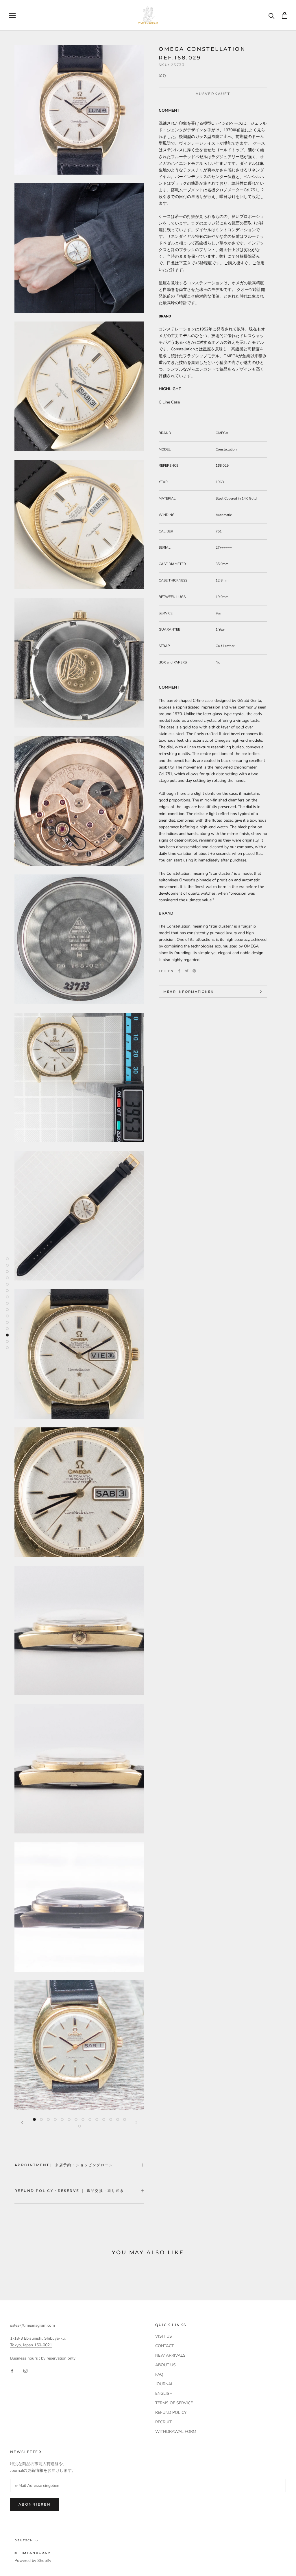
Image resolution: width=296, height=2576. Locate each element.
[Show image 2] (41, 2119)
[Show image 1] (34, 2119)
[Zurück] (22, 2122)
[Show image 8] (83, 2119)
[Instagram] (25, 2371)
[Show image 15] (79, 2126)
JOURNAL (164, 2384)
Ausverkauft (213, 94)
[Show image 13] (118, 2119)
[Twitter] (187, 971)
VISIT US (164, 2336)
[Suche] (272, 15)
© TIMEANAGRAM (33, 2553)
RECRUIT (163, 2422)
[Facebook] (179, 971)
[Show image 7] (76, 2119)
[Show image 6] (69, 2119)
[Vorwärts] (136, 2122)
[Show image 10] (97, 2119)
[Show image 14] (125, 2119)
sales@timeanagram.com (33, 2325)
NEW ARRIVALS (170, 2355)
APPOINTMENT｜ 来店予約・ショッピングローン (64, 2165)
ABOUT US (165, 2365)
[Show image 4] (55, 2119)
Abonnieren (35, 2504)
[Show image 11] (104, 2119)
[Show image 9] (90, 2119)
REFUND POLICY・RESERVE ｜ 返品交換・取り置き (69, 2191)
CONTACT (164, 2346)
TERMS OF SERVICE (174, 2403)
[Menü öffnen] (12, 15)
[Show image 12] (111, 2119)
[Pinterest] (194, 971)
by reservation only (58, 2358)
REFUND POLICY (171, 2413)
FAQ (159, 2374)
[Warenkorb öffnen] (285, 15)
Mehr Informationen (189, 992)
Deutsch (24, 2540)
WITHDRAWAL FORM (176, 2432)
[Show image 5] (62, 2119)
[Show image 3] (48, 2119)
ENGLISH (164, 2393)
